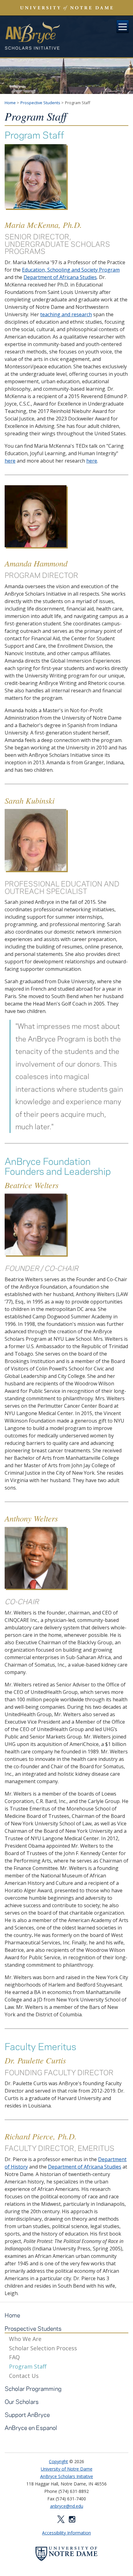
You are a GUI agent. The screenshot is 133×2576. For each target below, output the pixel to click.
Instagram (72, 2519)
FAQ (14, 2357)
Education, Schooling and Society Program (71, 270)
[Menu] (123, 27)
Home (10, 103)
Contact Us (24, 2376)
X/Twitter (61, 2519)
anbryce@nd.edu (67, 2506)
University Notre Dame (67, 8)
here (10, 461)
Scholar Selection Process (43, 2348)
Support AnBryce (27, 2415)
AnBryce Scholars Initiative (32, 36)
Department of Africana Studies (60, 277)
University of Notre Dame (67, 2469)
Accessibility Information (66, 2533)
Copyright (58, 2461)
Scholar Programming (33, 2389)
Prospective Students (40, 103)
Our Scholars (22, 2402)
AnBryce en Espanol (31, 2428)
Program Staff (28, 2367)
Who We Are (25, 2339)
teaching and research (66, 314)
